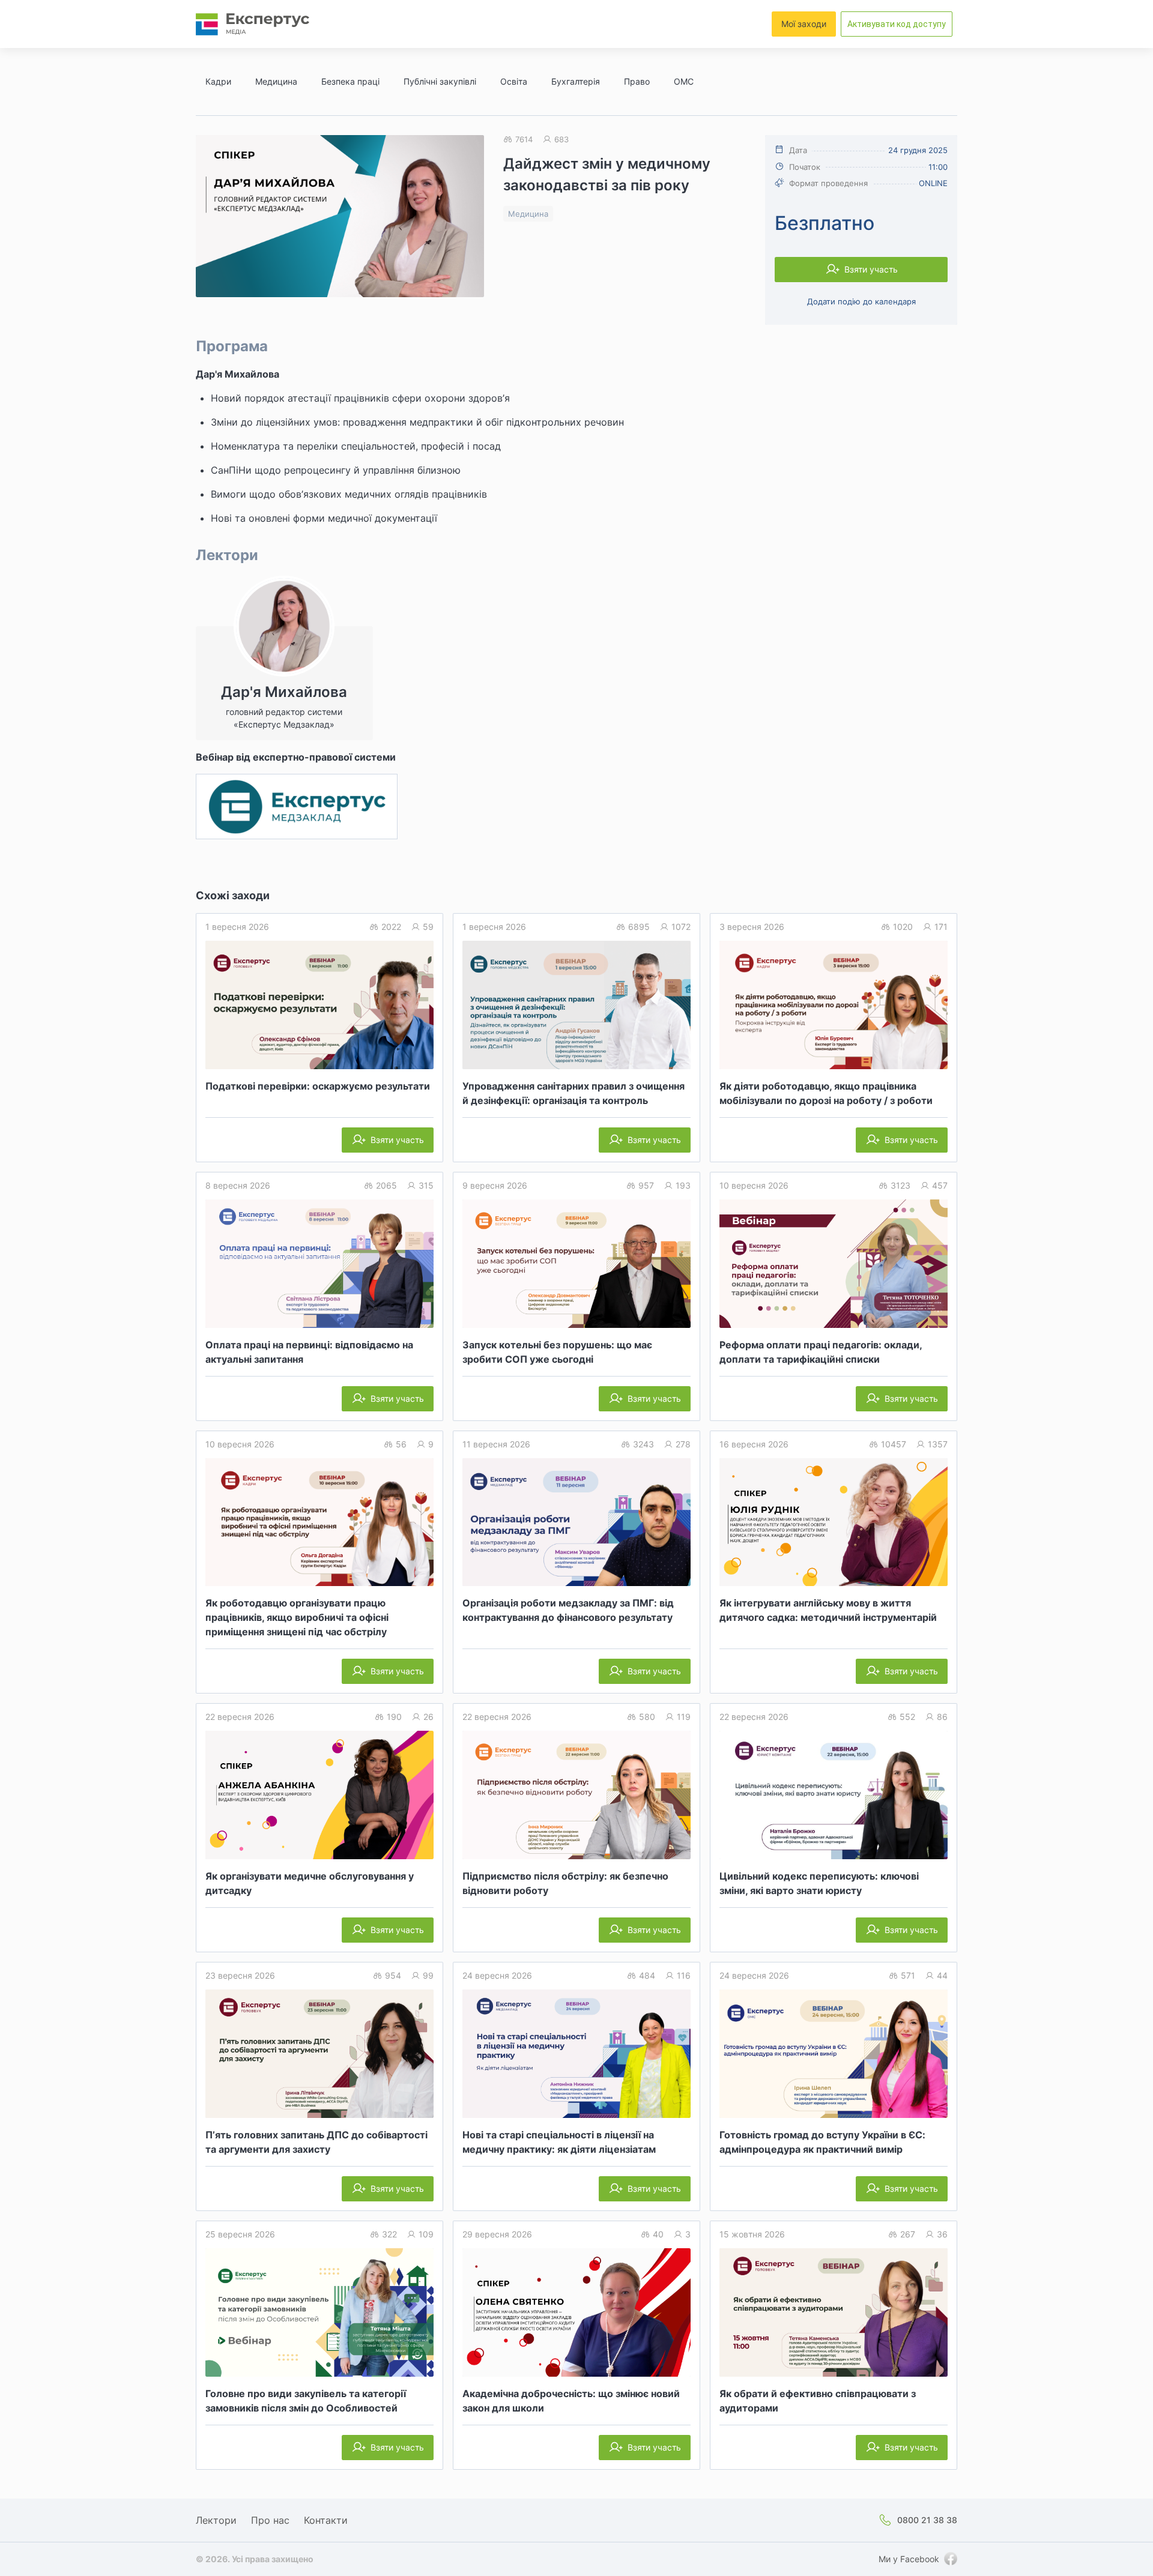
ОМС (684, 81)
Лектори (216, 2520)
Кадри (218, 81)
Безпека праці (350, 81)
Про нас (270, 2520)
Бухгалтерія (576, 81)
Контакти (326, 2520)
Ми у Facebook (909, 2559)
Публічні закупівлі (440, 81)
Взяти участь (871, 269)
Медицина (276, 81)
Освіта (514, 81)
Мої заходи (804, 24)
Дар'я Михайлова (238, 374)
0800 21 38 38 (927, 2520)
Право (637, 81)
